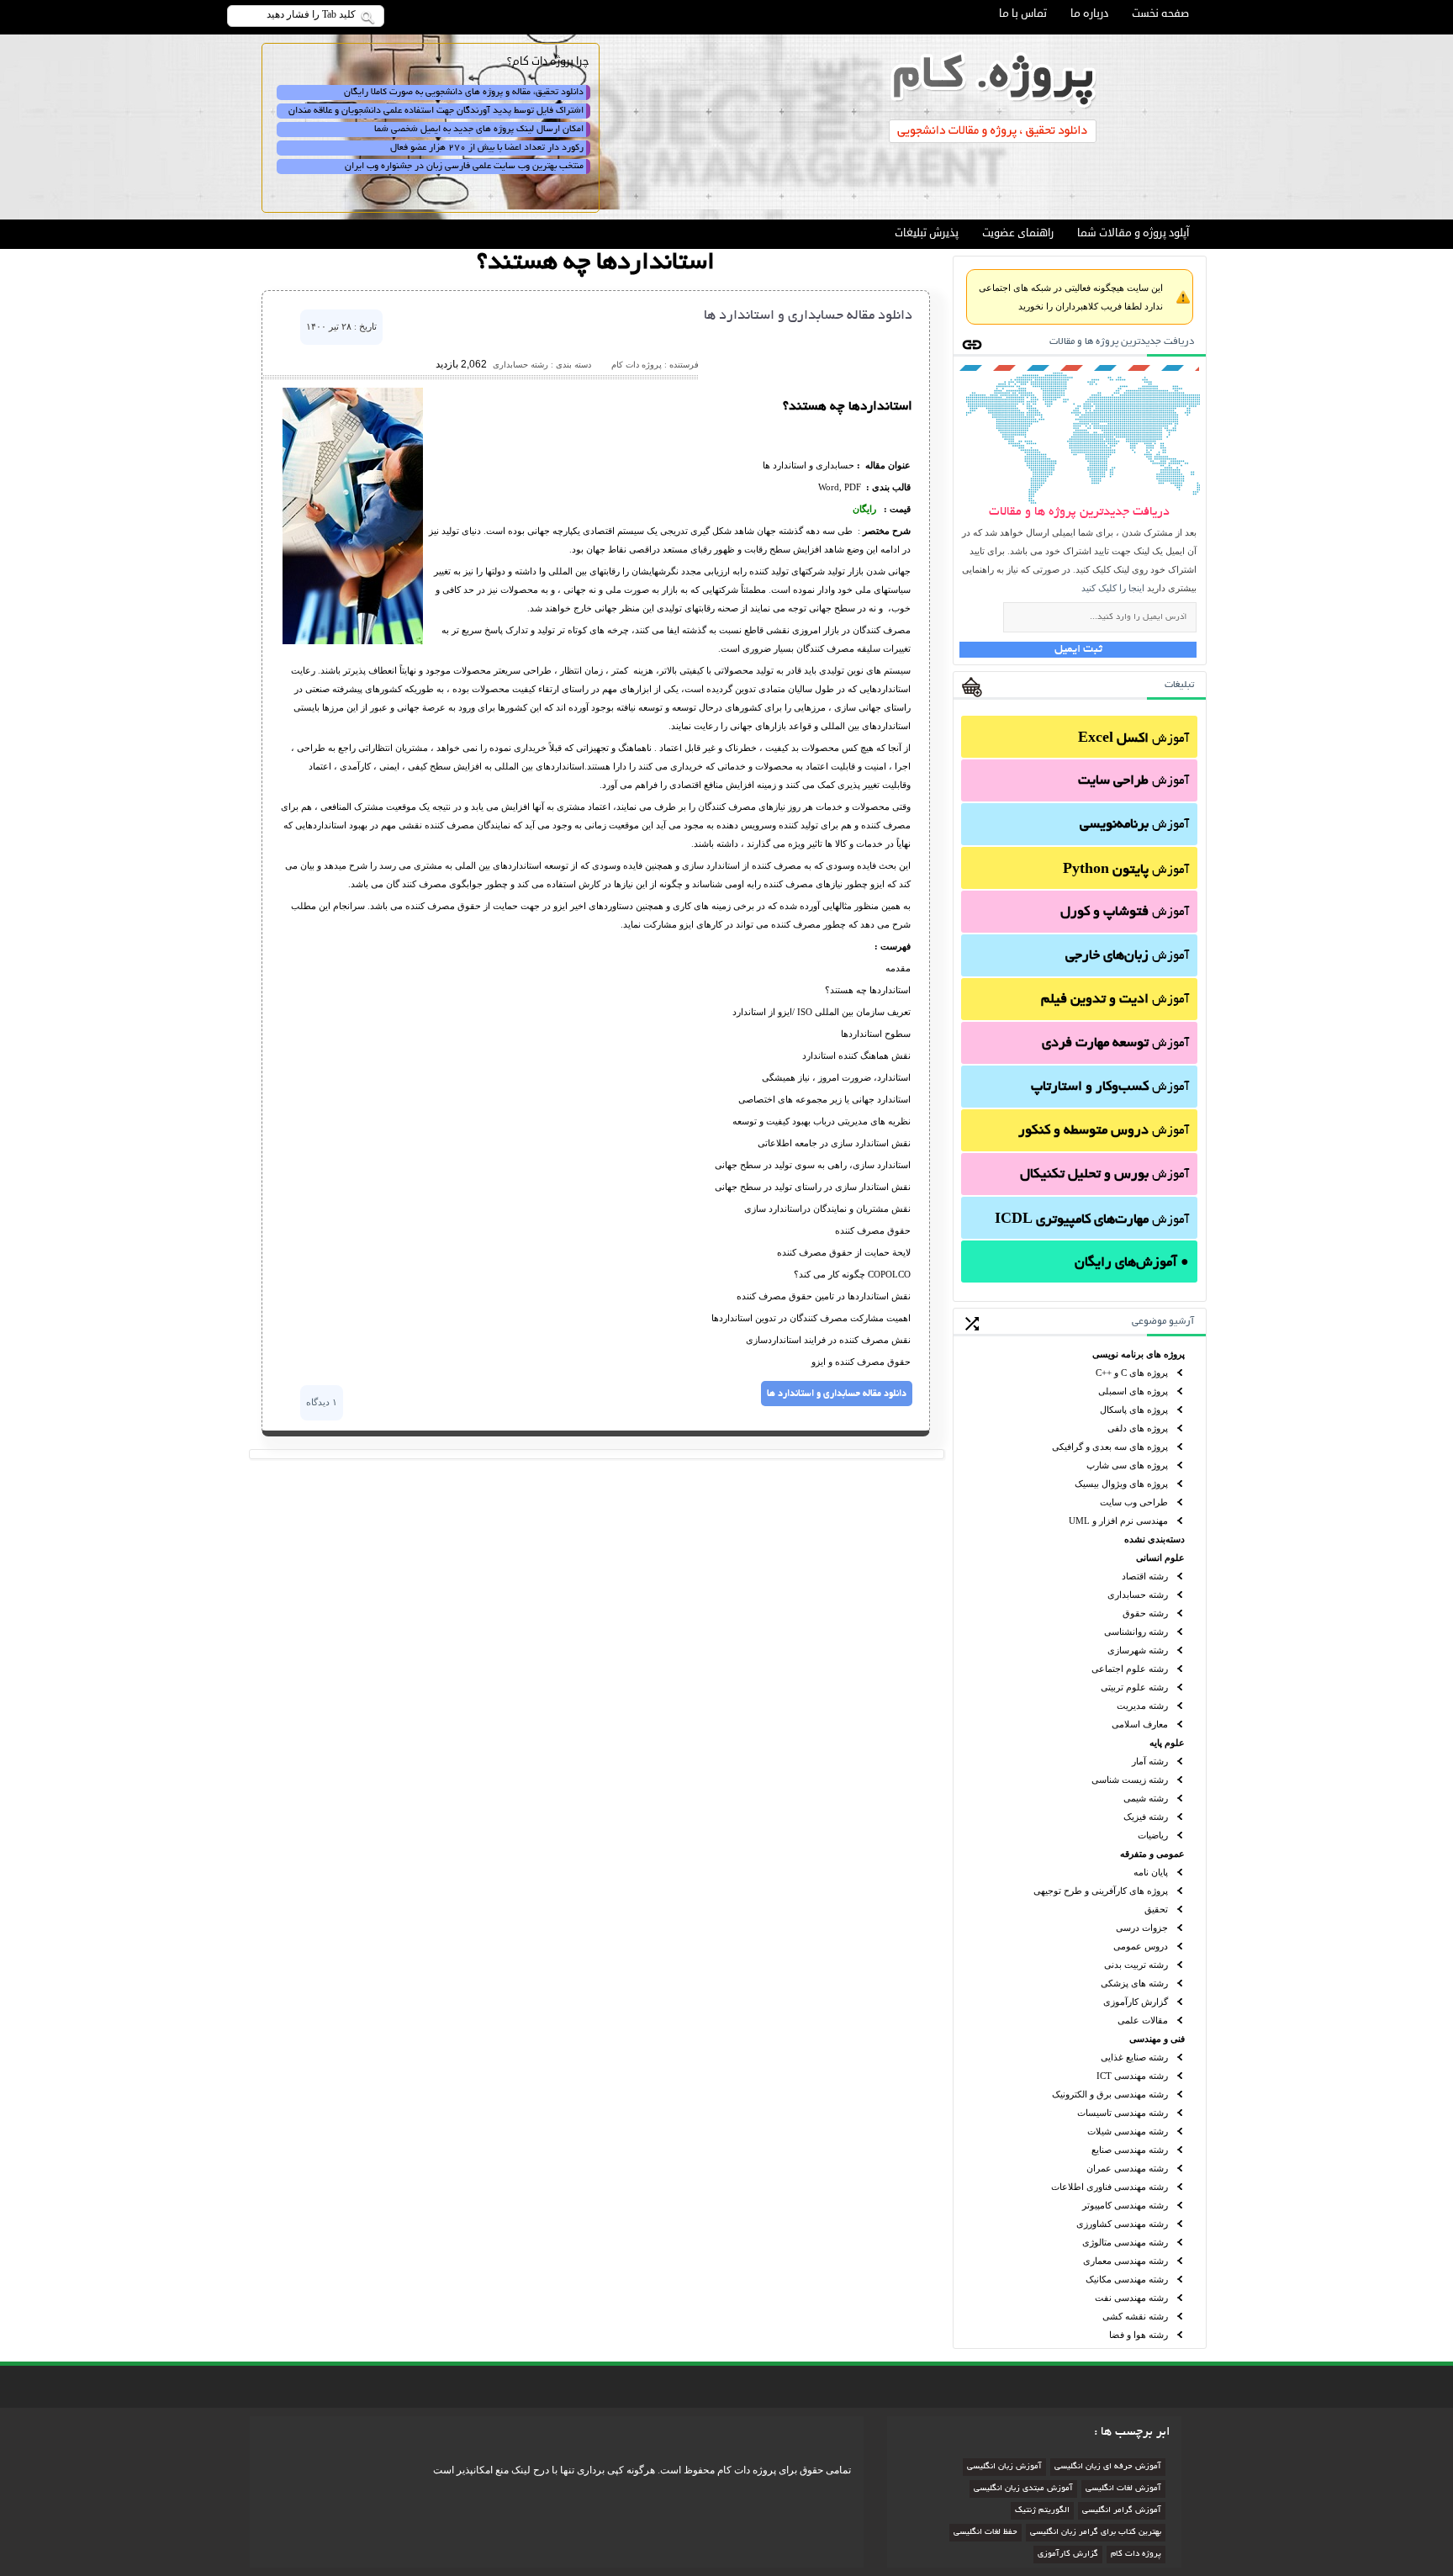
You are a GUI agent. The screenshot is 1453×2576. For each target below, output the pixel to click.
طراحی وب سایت (1134, 1502)
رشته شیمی (1146, 1798)
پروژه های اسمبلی (1133, 1391)
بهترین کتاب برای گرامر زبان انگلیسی (1096, 2533)
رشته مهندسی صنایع (1130, 2150)
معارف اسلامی (1140, 1724)
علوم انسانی (1160, 1558)
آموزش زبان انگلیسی (1004, 2467)
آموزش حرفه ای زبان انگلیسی (1108, 2467)
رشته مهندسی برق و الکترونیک (1110, 2094)
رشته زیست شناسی (1130, 1780)
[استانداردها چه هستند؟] (353, 641)
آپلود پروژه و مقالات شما (1133, 233)
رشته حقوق (1145, 1613)
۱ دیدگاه (322, 1402)
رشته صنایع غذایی (1134, 2057)
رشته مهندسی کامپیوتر (1125, 2205)
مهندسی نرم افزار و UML (1118, 1521)
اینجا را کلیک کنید (1113, 588)
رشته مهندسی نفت (1131, 2298)
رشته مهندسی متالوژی (1125, 2242)
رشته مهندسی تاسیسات (1123, 2113)
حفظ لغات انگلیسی (985, 2533)
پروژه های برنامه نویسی (1139, 1354)
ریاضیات (1153, 1835)
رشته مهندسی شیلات (1128, 2131)
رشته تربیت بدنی (1136, 1965)
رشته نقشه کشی (1135, 2316)
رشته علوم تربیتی (1134, 1687)
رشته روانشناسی (1136, 1632)
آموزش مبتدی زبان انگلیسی (1023, 2489)
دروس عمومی (1141, 1946)
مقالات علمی (1143, 2020)
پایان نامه (1151, 1872)
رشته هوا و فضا (1139, 2335)
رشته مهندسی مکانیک (1127, 2279)
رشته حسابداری (1138, 1595)
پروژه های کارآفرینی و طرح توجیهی (1101, 1891)
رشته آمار (1150, 1761)
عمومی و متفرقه (1152, 1854)
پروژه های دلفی (1138, 1428)
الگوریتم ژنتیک (1042, 2511)
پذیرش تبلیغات (927, 233)
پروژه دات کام (1136, 2555)
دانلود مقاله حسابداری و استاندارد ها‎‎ (808, 316)
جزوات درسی (1142, 1928)
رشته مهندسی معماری (1125, 2261)
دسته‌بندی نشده (1154, 1539)
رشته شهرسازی (1138, 1650)
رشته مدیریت (1142, 1706)
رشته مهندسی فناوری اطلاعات (1110, 2187)
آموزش (1133, 739)
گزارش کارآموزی (1136, 2002)
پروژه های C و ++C (1132, 1373)
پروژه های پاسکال (1134, 1410)
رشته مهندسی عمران (1127, 2168)
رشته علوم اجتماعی (1130, 1669)
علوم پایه (1167, 1743)
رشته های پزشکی (1134, 1983)
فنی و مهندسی (1157, 2039)
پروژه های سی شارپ (1127, 1465)
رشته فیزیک (1146, 1817)
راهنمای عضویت (1018, 233)
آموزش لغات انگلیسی (1123, 2489)
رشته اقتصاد (1145, 1576)
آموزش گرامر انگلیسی (1122, 2511)
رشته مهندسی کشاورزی (1122, 2224)
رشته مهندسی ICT (1132, 2076)
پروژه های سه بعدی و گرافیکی (1110, 1447)
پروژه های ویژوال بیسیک (1121, 1484)
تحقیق (1156, 1909)
